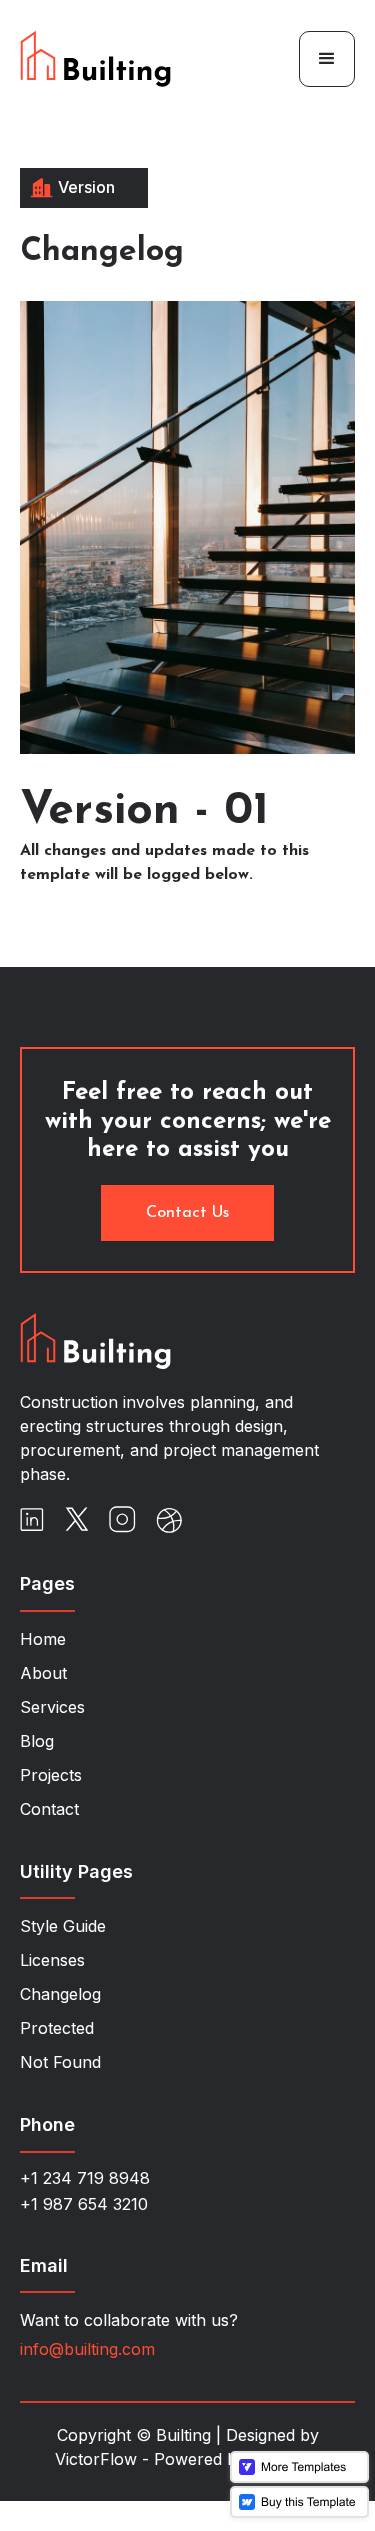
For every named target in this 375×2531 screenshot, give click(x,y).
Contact (49, 1809)
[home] (137, 59)
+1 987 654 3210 (84, 2204)
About (43, 1673)
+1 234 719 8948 (85, 2178)
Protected (57, 2028)
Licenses (52, 1960)
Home (43, 1639)
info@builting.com (87, 2349)
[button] (327, 59)
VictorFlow (96, 2459)
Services (52, 1707)
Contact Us (187, 1213)
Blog (37, 1741)
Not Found (60, 2062)
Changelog (60, 1994)
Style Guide (63, 1926)
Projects (51, 1775)
